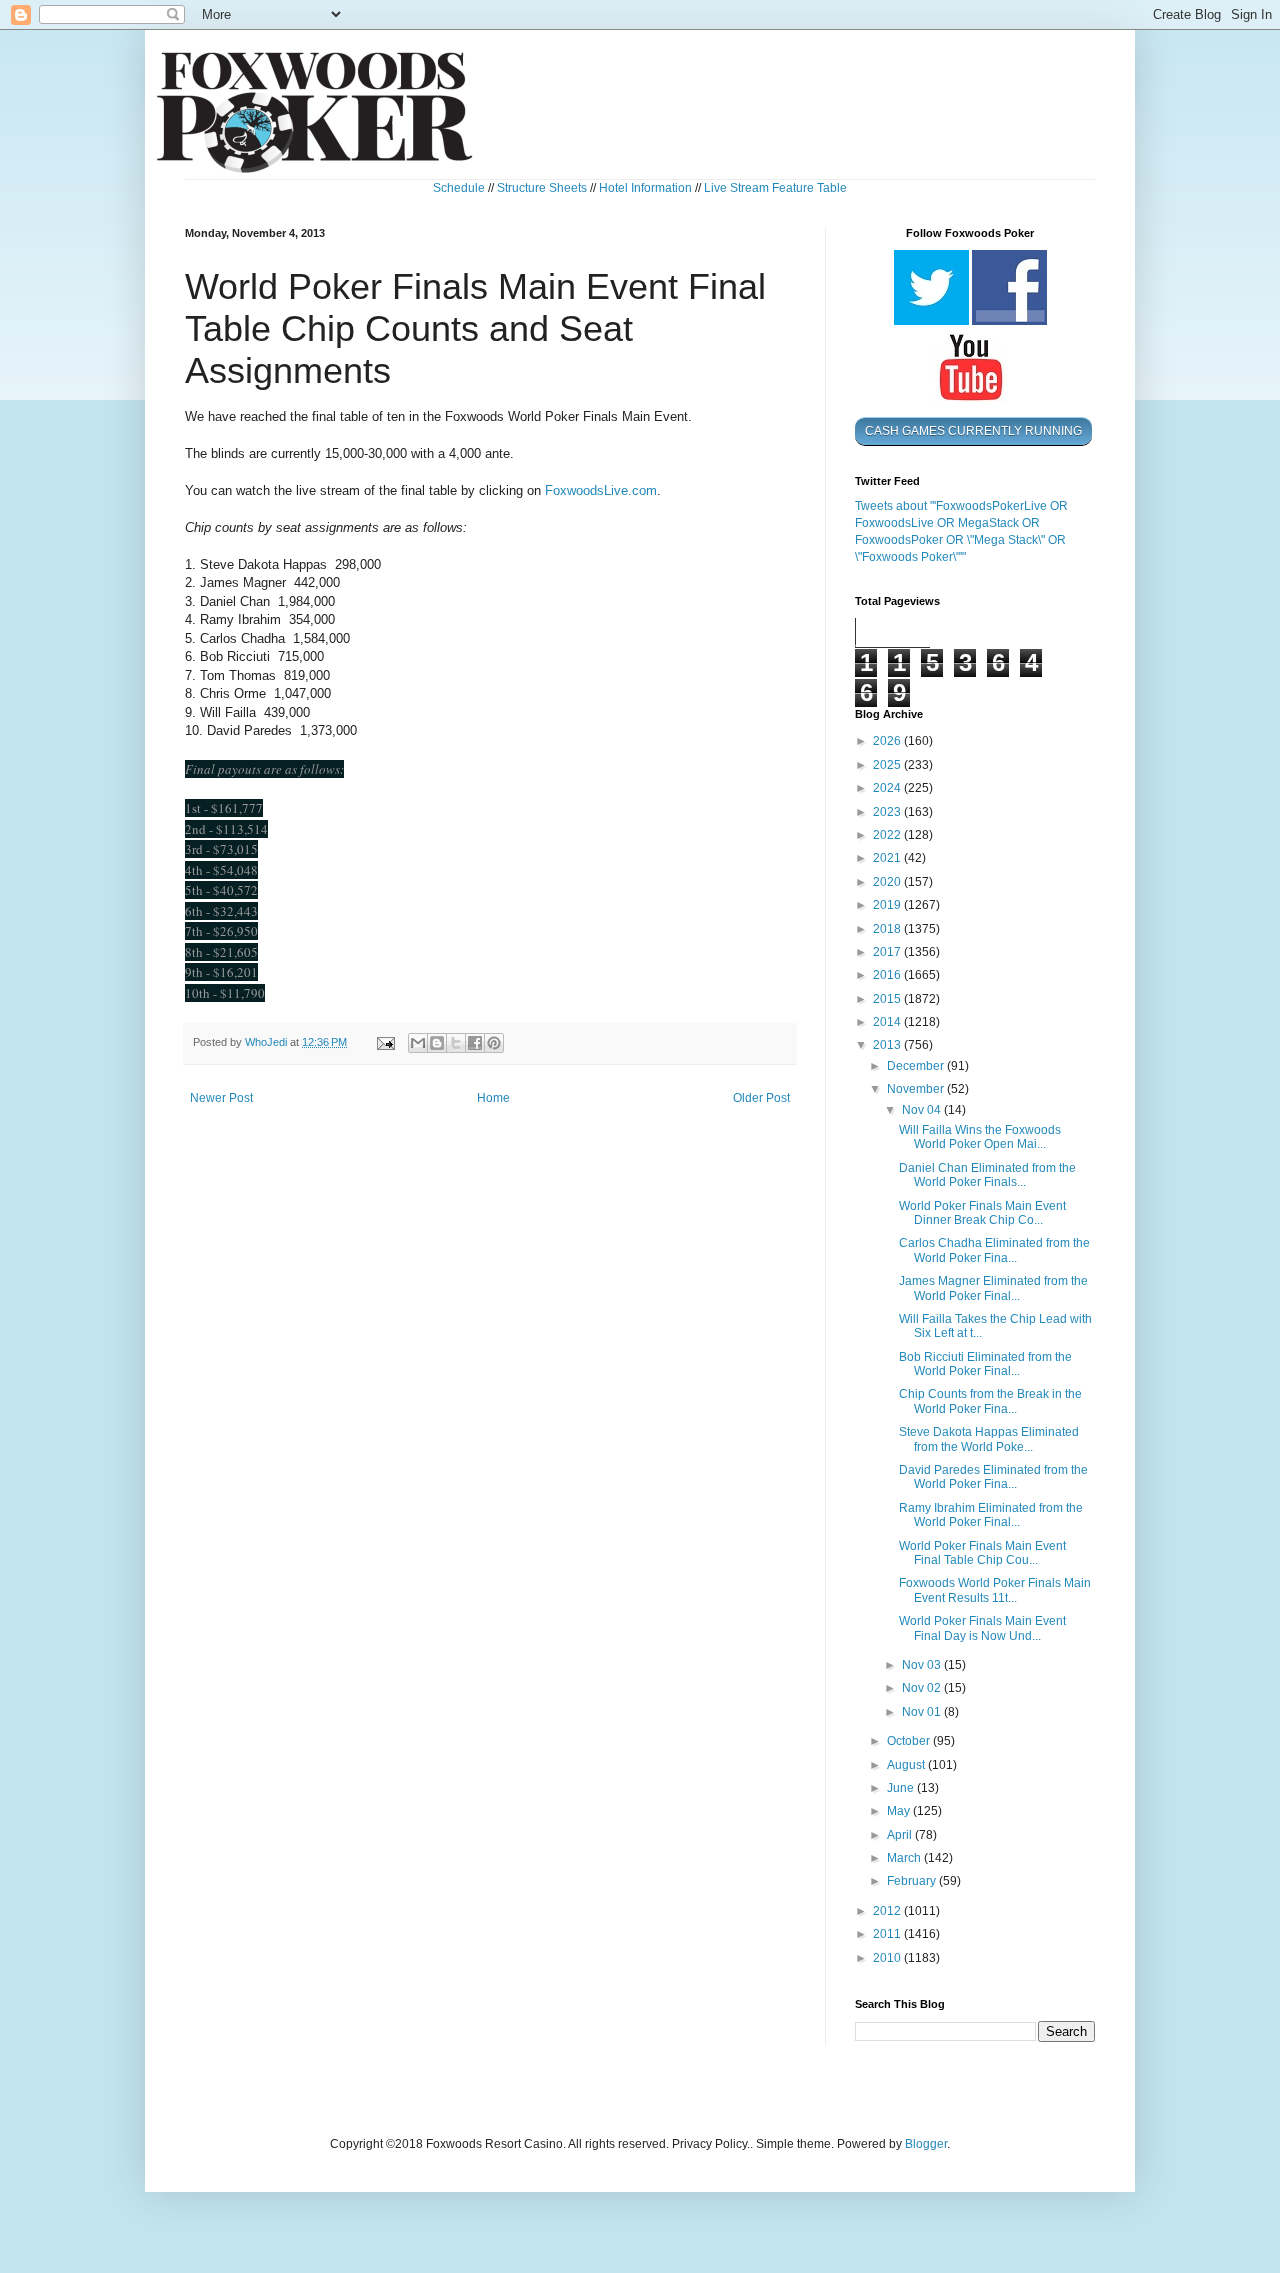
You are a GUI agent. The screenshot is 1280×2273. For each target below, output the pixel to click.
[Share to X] (456, 1043)
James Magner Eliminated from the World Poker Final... (993, 1288)
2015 (888, 999)
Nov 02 (923, 1688)
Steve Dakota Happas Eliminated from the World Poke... (989, 1439)
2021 (888, 858)
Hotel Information (645, 188)
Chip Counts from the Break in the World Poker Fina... (990, 1401)
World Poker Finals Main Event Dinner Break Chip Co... (982, 1213)
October (910, 1741)
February (913, 1881)
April (901, 1835)
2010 (888, 1958)
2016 (888, 975)
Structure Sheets (542, 188)
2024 (888, 788)
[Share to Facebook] (475, 1043)
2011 (888, 1934)
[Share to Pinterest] (494, 1043)
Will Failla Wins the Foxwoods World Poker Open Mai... (980, 1137)
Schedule (459, 188)
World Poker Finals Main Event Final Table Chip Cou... (982, 1553)
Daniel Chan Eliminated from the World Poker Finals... (987, 1175)
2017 (888, 952)
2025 (888, 765)
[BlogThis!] (437, 1043)
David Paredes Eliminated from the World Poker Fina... (993, 1477)
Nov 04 (923, 1110)
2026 (888, 741)
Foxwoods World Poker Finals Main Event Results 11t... (995, 1590)
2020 (888, 882)
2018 (888, 929)
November (917, 1089)
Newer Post (221, 1098)
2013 (888, 1045)
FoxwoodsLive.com (601, 490)
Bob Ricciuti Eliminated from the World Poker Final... (985, 1364)
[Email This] (418, 1043)
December (917, 1066)
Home (493, 1098)
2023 (888, 812)
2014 (888, 1022)
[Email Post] (385, 1042)
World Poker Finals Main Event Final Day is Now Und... (982, 1628)
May (900, 1811)
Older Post (761, 1098)
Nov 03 (923, 1665)
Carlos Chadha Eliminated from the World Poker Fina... (994, 1250)
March (905, 1858)
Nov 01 (923, 1712)
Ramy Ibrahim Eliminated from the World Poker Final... (991, 1515)
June (902, 1788)
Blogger (926, 2144)
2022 (888, 835)
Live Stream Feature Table (775, 188)
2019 (888, 905)
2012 (888, 1911)
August (907, 1765)
